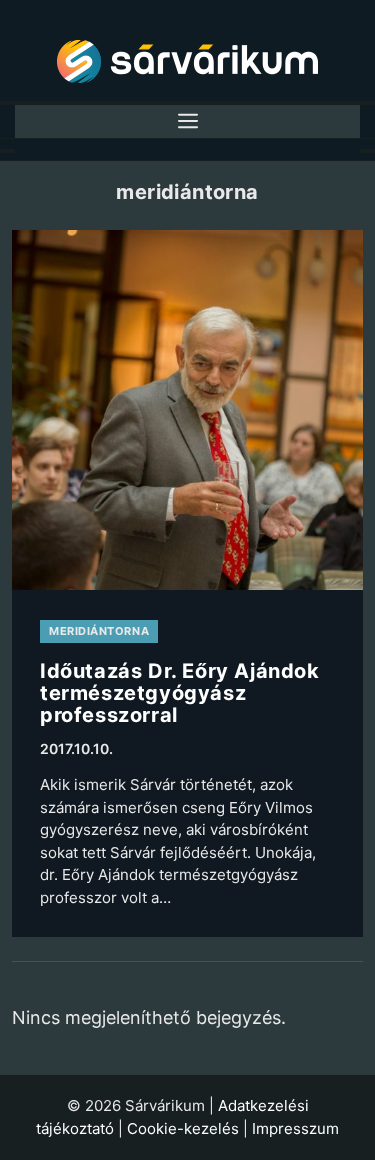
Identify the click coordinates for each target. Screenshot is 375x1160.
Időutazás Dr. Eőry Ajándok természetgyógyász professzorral (180, 692)
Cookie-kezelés (183, 1128)
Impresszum (295, 1128)
